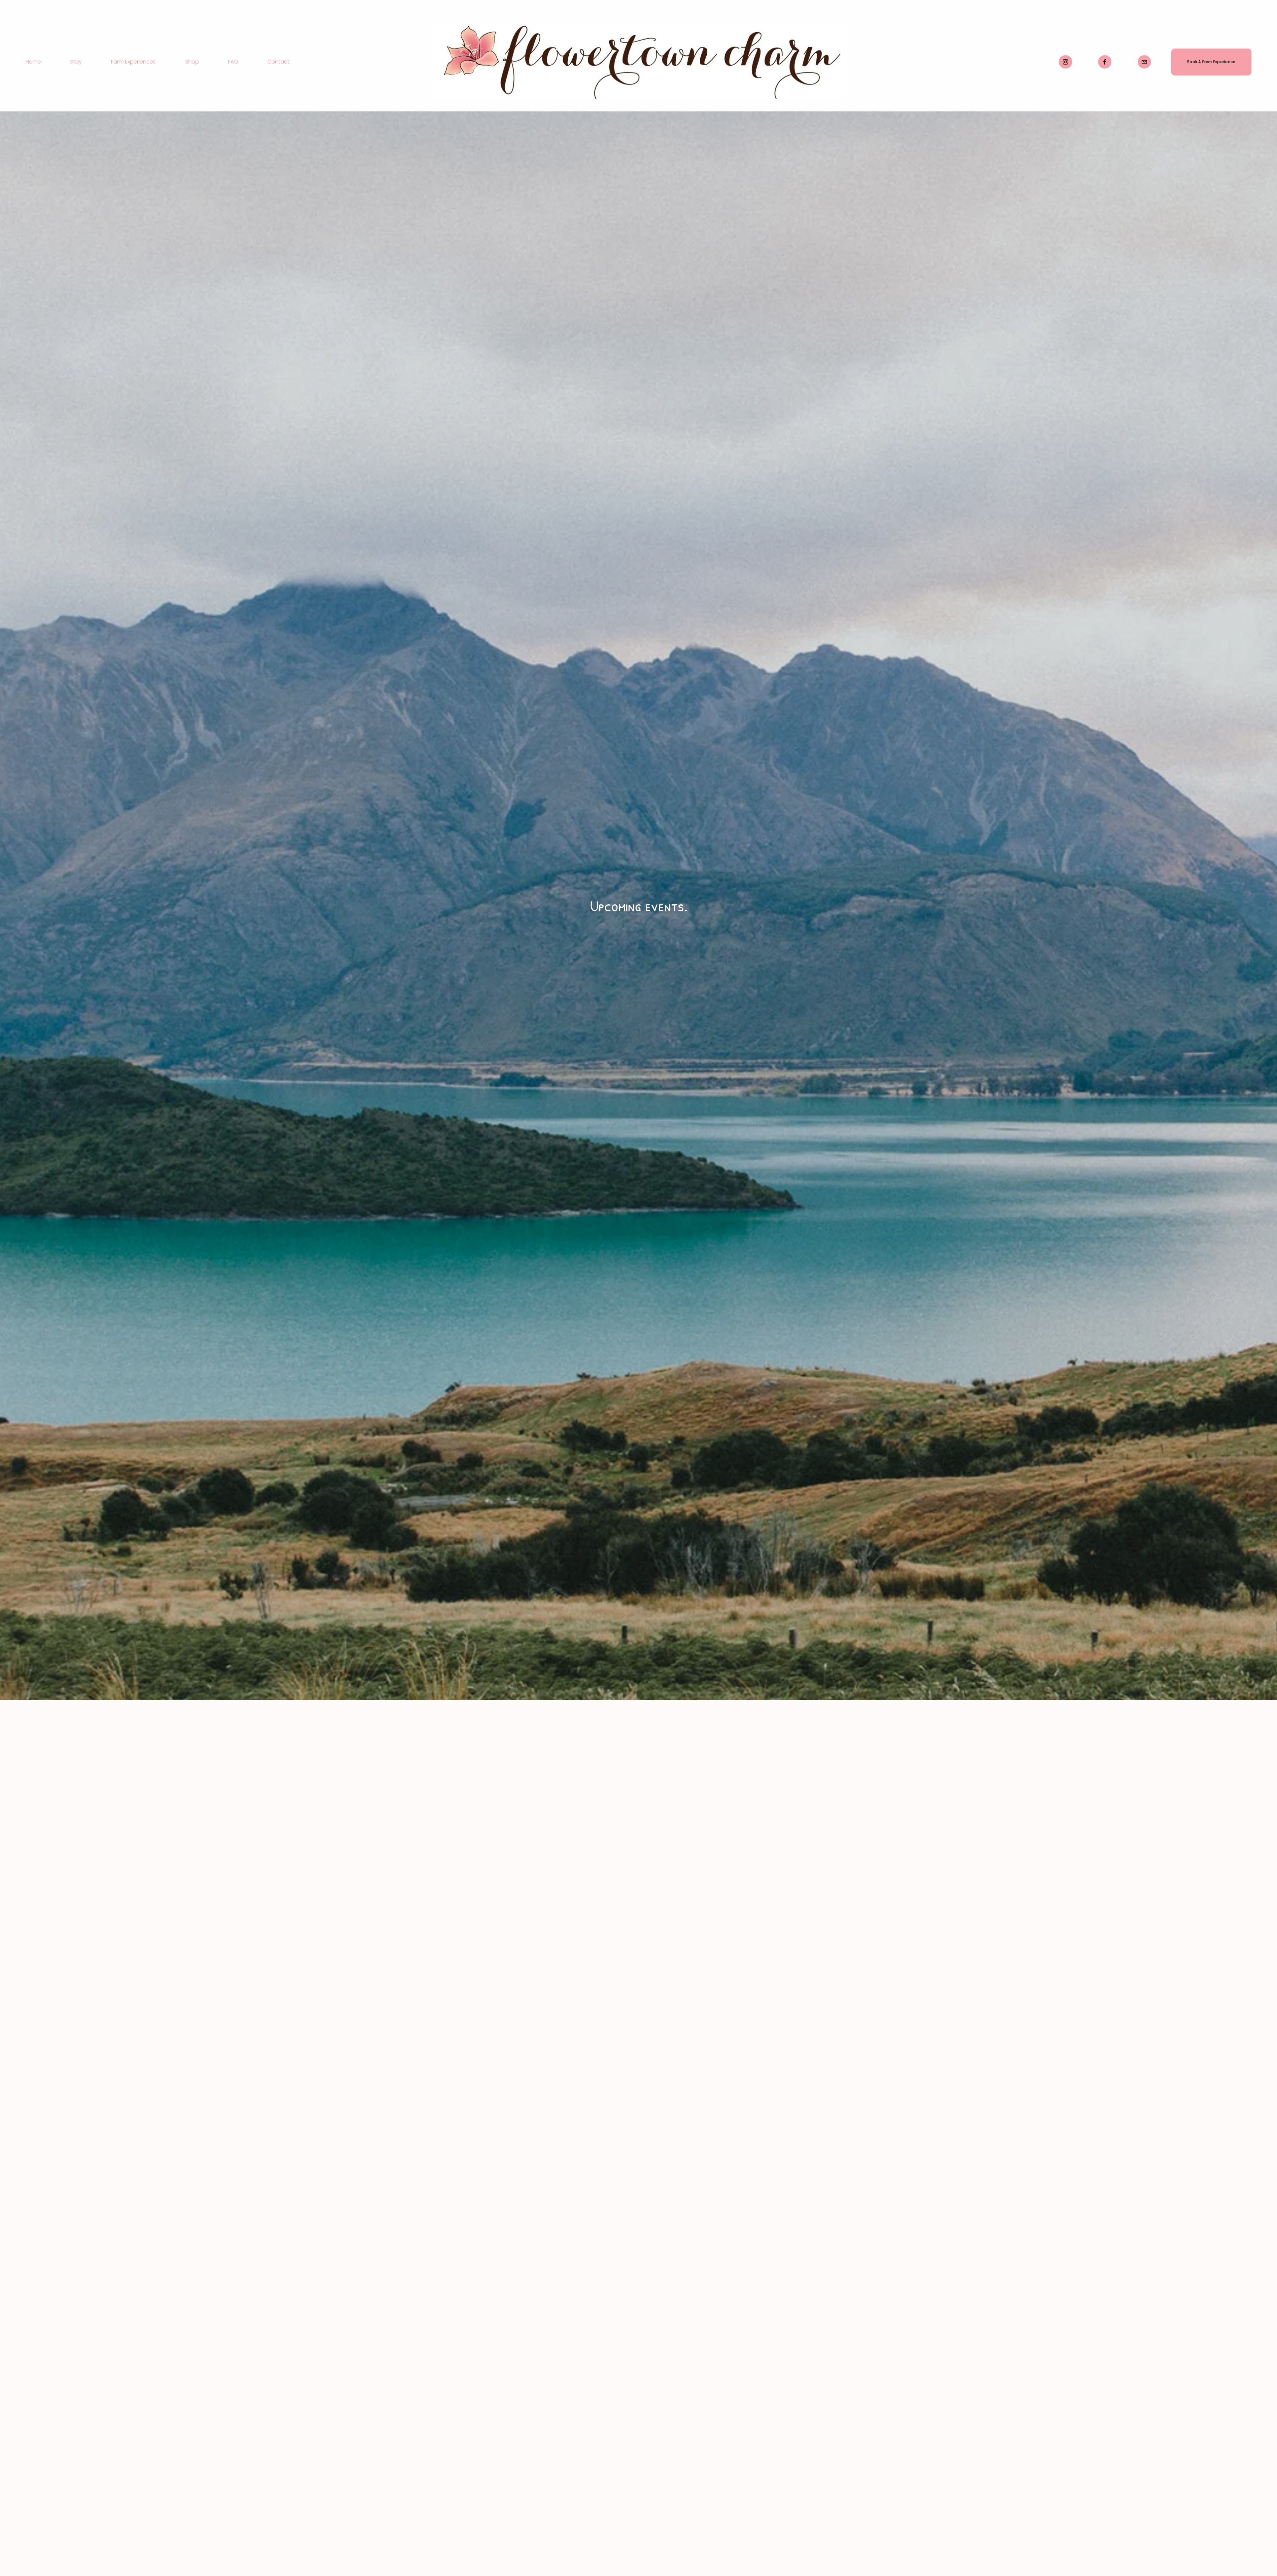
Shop (192, 62)
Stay (76, 62)
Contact (278, 62)
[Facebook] (1105, 62)
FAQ (233, 62)
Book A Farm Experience (1211, 62)
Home (33, 62)
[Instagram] (1065, 62)
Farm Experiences (133, 62)
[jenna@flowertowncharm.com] (1144, 62)
